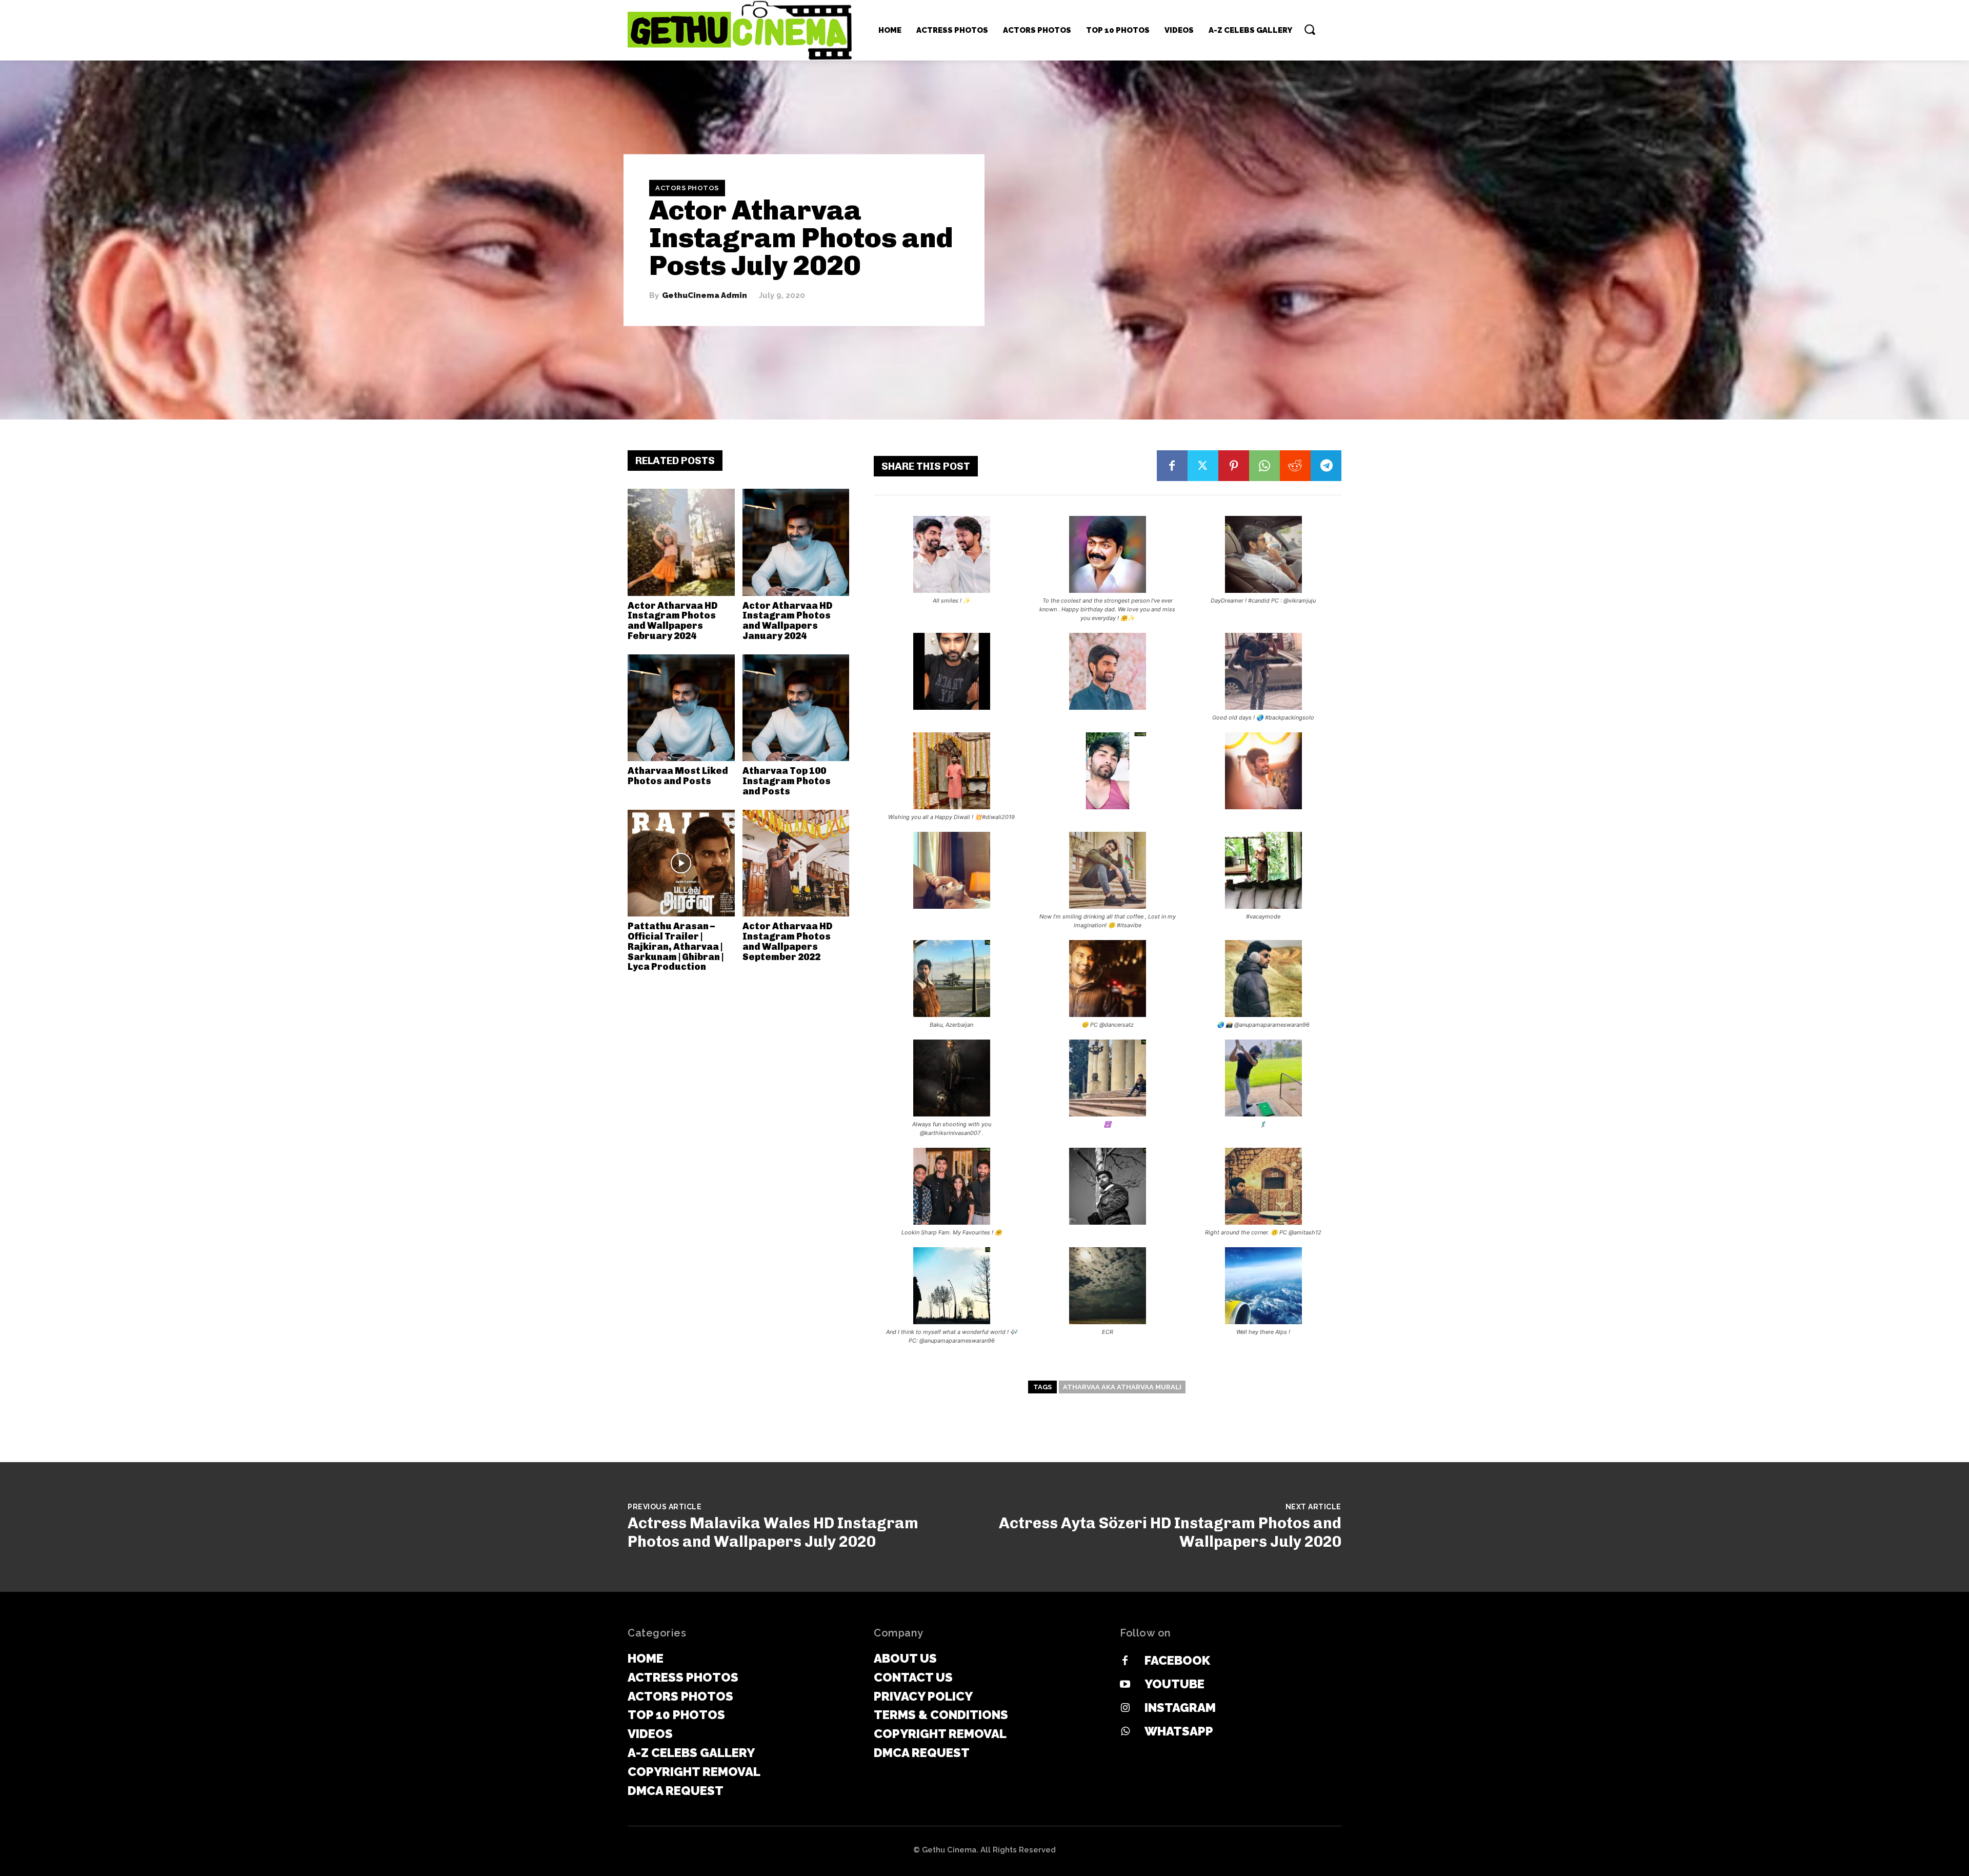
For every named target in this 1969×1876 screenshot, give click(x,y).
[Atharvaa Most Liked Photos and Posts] (681, 708)
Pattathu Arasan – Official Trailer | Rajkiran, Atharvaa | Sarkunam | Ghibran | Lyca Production (676, 946)
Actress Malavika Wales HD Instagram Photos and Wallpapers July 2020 (773, 1532)
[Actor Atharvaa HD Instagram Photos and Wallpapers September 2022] (796, 863)
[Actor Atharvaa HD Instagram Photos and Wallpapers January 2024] (796, 542)
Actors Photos (687, 188)
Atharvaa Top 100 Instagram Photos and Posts (787, 781)
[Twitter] (1203, 466)
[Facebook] (1172, 466)
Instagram (1180, 1708)
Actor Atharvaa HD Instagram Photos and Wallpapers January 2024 (787, 621)
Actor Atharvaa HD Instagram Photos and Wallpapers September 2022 (787, 941)
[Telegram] (1326, 466)
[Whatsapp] (1125, 1732)
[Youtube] (1125, 1685)
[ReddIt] (1295, 466)
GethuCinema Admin (705, 296)
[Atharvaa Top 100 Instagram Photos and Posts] (796, 708)
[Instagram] (1125, 1708)
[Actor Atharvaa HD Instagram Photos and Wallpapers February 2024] (681, 542)
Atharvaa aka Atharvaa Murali (1122, 1387)
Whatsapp (1179, 1731)
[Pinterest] (1234, 466)
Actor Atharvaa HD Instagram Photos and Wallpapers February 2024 (672, 621)
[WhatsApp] (1264, 466)
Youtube (1174, 1684)
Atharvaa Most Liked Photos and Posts (678, 776)
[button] (1310, 29)
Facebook (1177, 1660)
